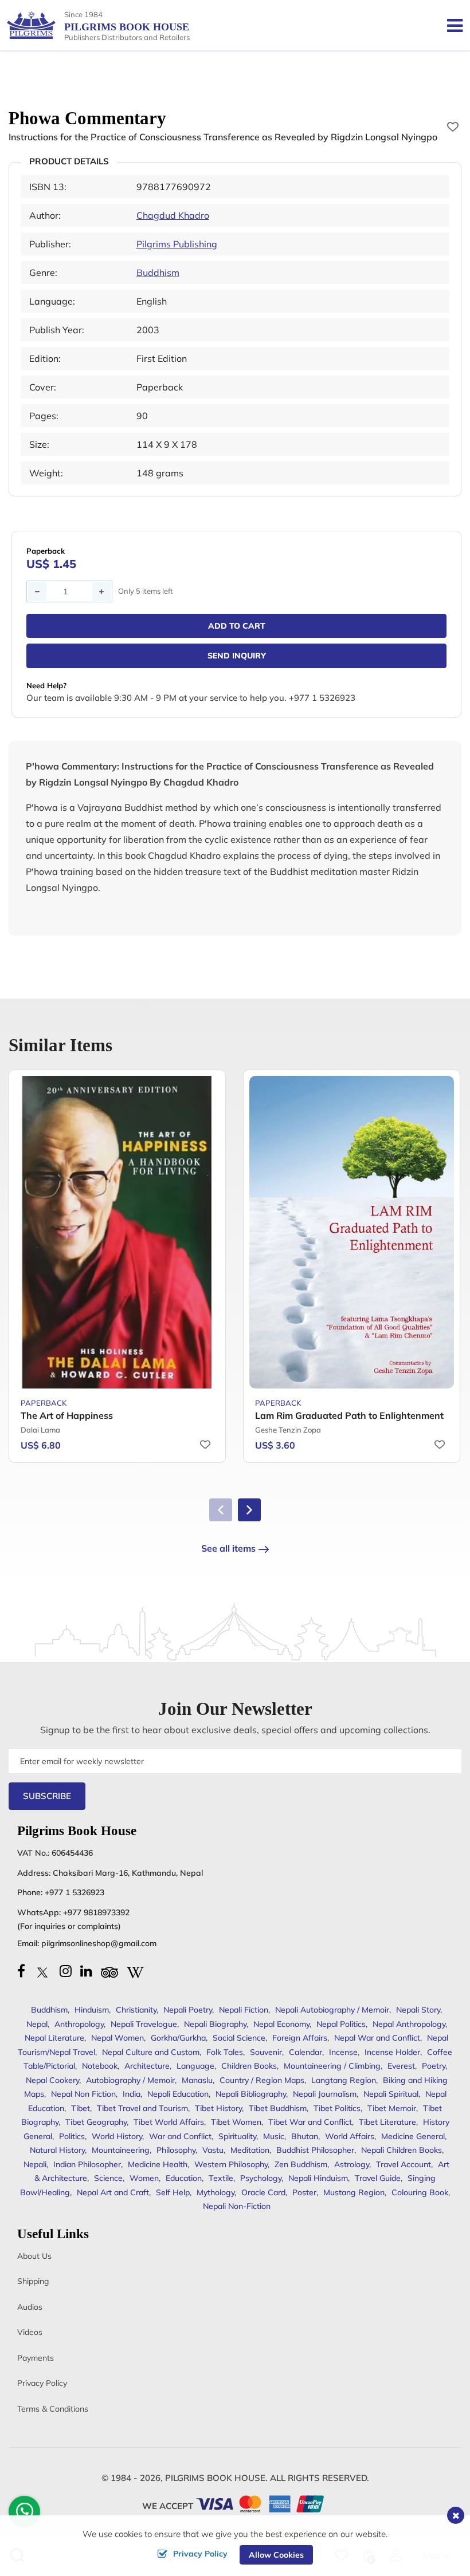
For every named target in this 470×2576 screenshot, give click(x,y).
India (132, 2094)
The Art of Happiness (67, 1415)
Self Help (173, 2192)
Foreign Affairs (300, 2038)
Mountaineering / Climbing (332, 2066)
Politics (72, 2136)
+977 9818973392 (96, 1912)
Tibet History (218, 2108)
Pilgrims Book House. (216, 2478)
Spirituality (237, 2136)
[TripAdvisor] (109, 1971)
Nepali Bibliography (251, 2094)
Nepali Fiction (244, 2010)
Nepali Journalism (325, 2094)
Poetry (434, 2066)
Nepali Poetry (188, 2010)
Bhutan (305, 2136)
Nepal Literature (54, 2038)
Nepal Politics (341, 2024)
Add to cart (237, 626)
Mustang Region (354, 2192)
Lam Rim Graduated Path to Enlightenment (349, 1415)
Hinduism (92, 2010)
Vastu (213, 2150)
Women (144, 2178)
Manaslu (197, 2080)
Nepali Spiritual (391, 2094)
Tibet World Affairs (169, 2122)
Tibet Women (236, 2122)
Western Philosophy (231, 2164)
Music (274, 2136)
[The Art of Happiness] (117, 1232)
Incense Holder (392, 2052)
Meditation (250, 2150)
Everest (401, 2066)
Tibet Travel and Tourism (142, 2108)
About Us (34, 2256)
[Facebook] (21, 1971)
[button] (249, 1510)
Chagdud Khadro (173, 215)
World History (117, 2136)
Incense (343, 2052)
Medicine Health (158, 2164)
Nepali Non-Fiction (237, 2206)
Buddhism (158, 273)
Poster (304, 2192)
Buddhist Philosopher (315, 2150)
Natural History (57, 2150)
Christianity (136, 2010)
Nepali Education (178, 2094)
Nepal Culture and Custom (151, 2052)
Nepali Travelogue (144, 2024)
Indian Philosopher (87, 2164)
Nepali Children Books (402, 2150)
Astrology (352, 2164)
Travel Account (404, 2164)
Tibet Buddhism (278, 2108)
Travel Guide (378, 2178)
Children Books (249, 2066)
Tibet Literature (387, 2122)
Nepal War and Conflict (377, 2038)
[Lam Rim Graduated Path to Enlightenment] (352, 1232)
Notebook (100, 2066)
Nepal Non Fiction (83, 2094)
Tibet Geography (96, 2122)
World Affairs (350, 2136)
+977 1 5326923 (75, 1892)
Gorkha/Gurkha (178, 2038)
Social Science (239, 2038)
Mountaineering (121, 2150)
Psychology (261, 2178)
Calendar (305, 2052)
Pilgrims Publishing (177, 244)
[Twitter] (42, 1971)
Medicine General (413, 2136)
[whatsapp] (25, 2514)
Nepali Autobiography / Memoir (332, 2010)
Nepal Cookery (52, 2080)
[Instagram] (66, 1971)
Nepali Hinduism (318, 2178)
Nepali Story (418, 2010)
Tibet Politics (337, 2108)
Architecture (147, 2066)
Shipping (33, 2281)
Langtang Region (344, 2080)
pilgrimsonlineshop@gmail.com (99, 1943)
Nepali (35, 2164)
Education (184, 2178)
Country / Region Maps (262, 2080)
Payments (36, 2358)
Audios (30, 2307)
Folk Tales (225, 2052)
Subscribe (47, 1796)
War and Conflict (180, 2136)
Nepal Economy (281, 2024)
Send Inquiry (237, 656)
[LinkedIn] (86, 1971)
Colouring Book (420, 2192)
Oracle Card (263, 2192)
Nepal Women (117, 2038)
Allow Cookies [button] (276, 2555)
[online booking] (261, 2503)
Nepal (37, 2024)
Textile (221, 2178)
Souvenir (266, 2052)
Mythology (216, 2192)
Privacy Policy (42, 2383)
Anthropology (79, 2024)
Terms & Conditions (53, 2409)
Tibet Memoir (392, 2108)
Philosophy (176, 2150)
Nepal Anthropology (409, 2024)
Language (195, 2066)
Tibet (81, 2108)
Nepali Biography (215, 2024)
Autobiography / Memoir (130, 2080)
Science (108, 2178)
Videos (30, 2332)
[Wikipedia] (135, 1971)
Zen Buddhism (301, 2164)
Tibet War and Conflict (310, 2122)
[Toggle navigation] (450, 25)
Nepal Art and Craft (113, 2192)
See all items (228, 1548)
